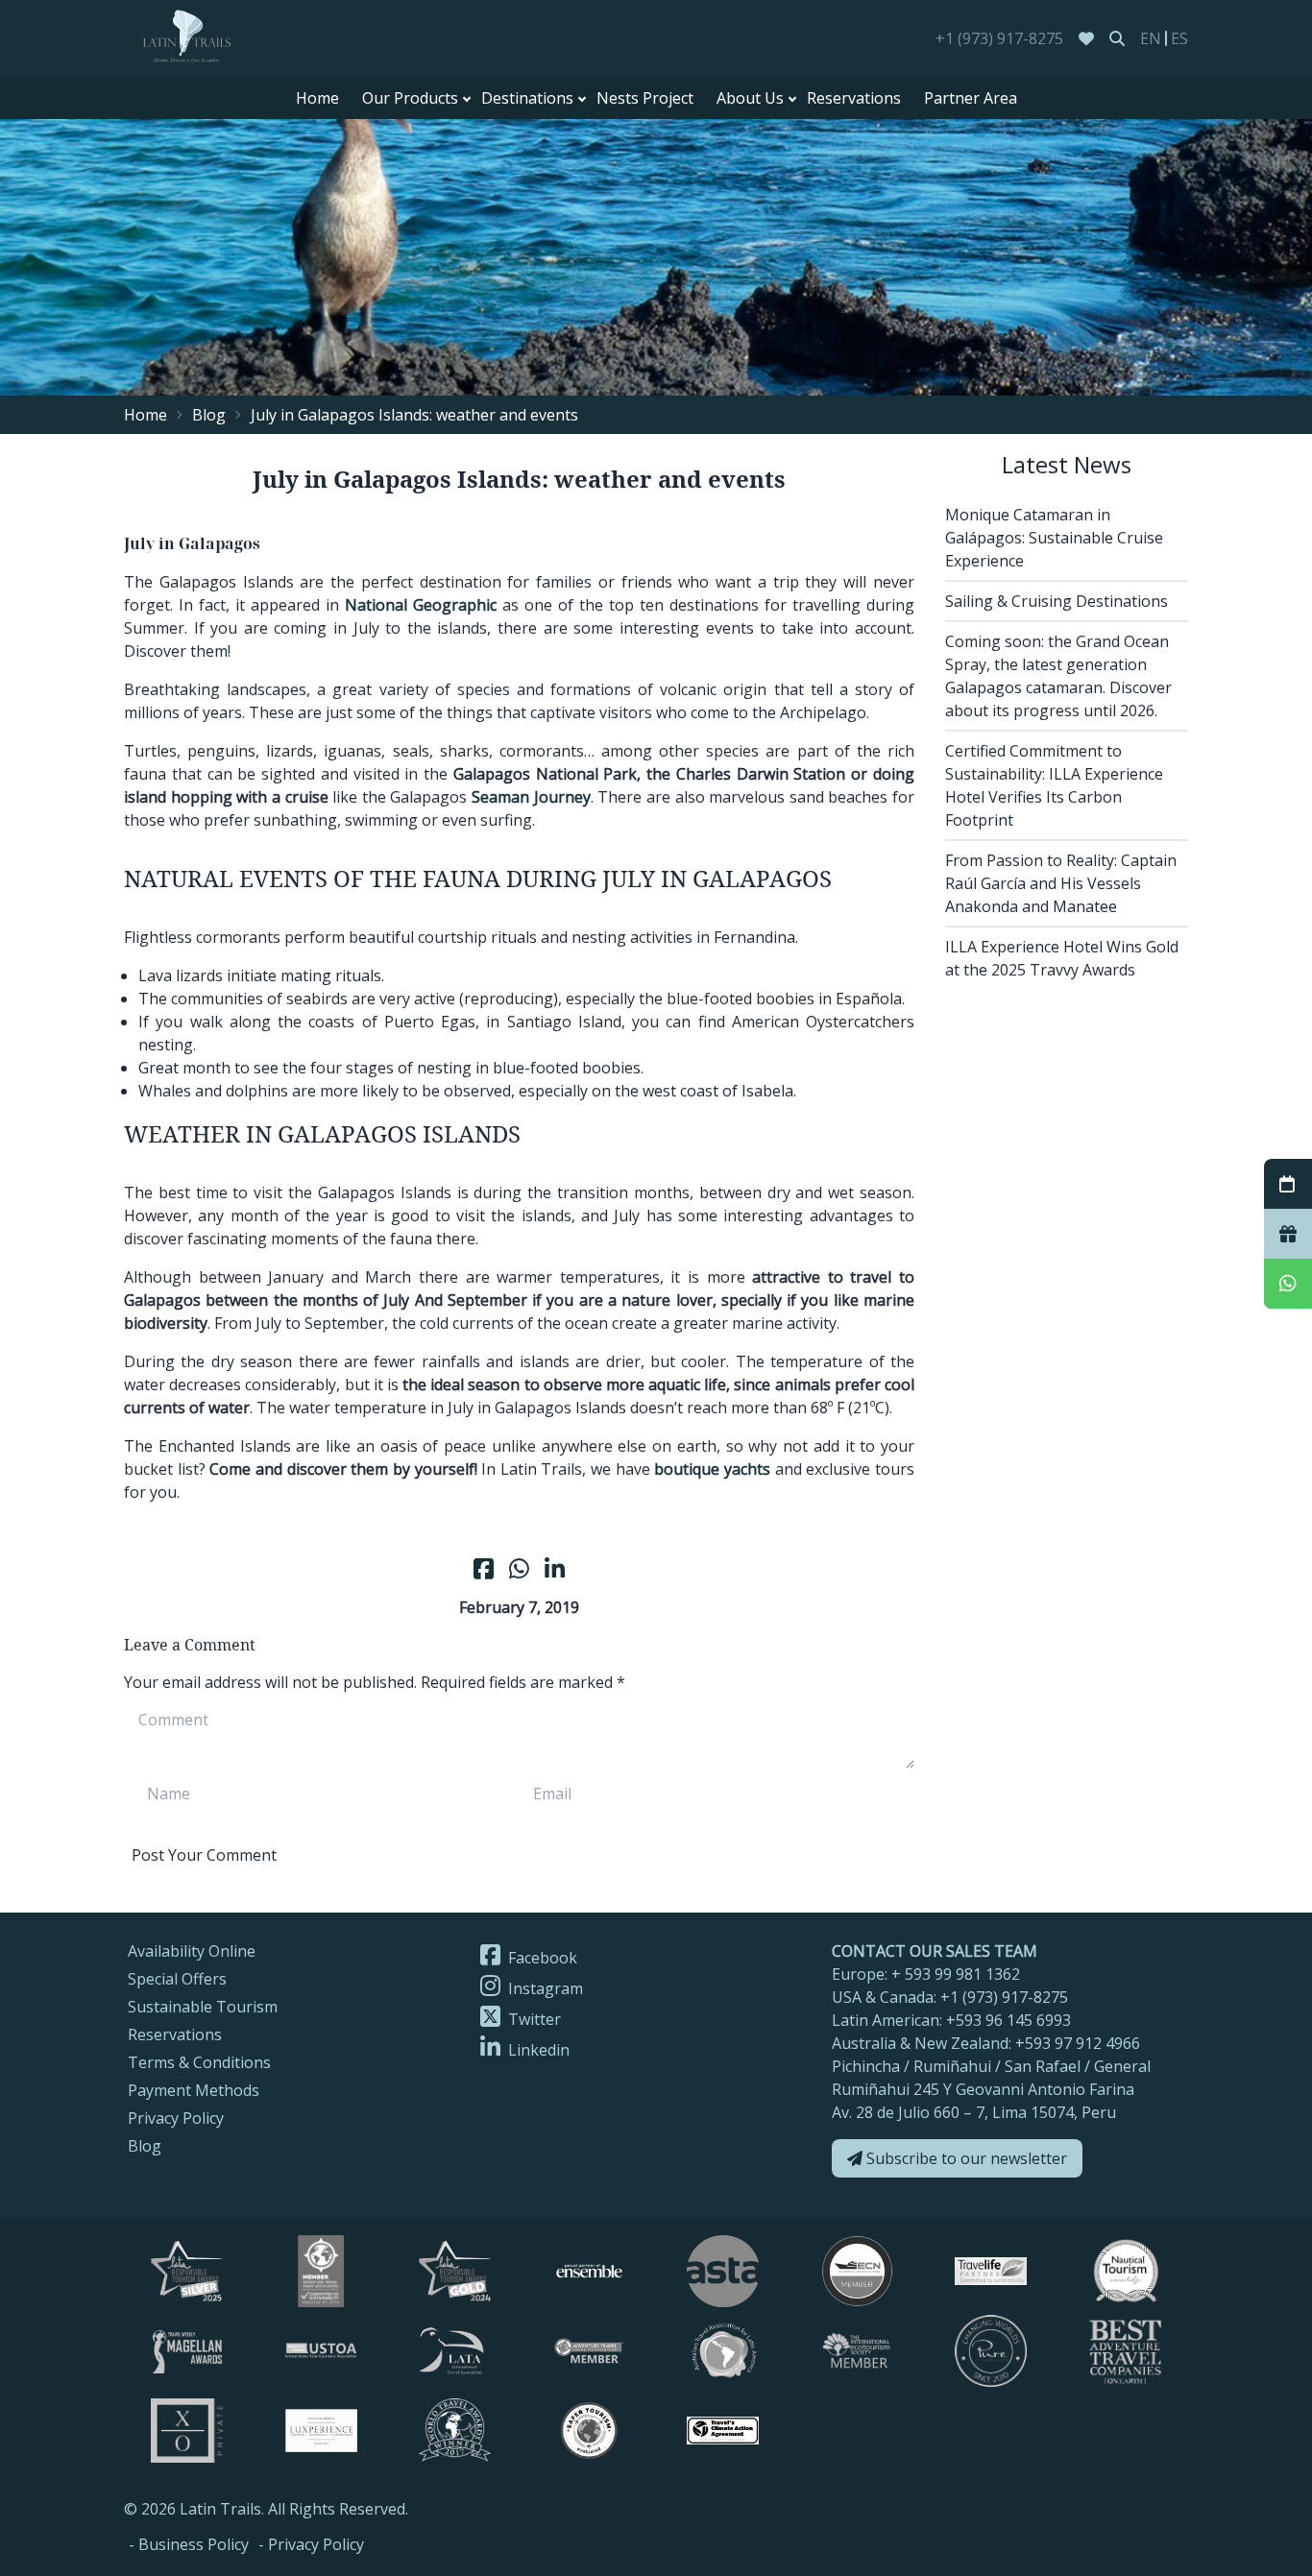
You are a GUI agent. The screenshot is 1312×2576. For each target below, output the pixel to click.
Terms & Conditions (199, 2062)
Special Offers (177, 1979)
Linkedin (537, 2050)
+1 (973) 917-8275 (999, 38)
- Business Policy (189, 2544)
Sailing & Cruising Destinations (1057, 601)
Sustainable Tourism (203, 2007)
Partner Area (971, 98)
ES (1179, 38)
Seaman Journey (531, 797)
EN (1151, 38)
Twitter (533, 2019)
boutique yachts (712, 1469)
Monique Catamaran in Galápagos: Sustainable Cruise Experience (1054, 538)
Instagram (544, 1988)
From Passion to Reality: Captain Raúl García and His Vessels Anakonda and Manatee (1061, 883)
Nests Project (645, 98)
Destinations (527, 98)
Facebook (541, 1958)
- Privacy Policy (311, 2544)
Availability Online (192, 1951)
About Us (750, 98)
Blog (209, 415)
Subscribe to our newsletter (965, 2158)
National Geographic (421, 605)
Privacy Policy (176, 2118)
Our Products (410, 98)
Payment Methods (194, 2090)
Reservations (854, 98)
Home (317, 98)
